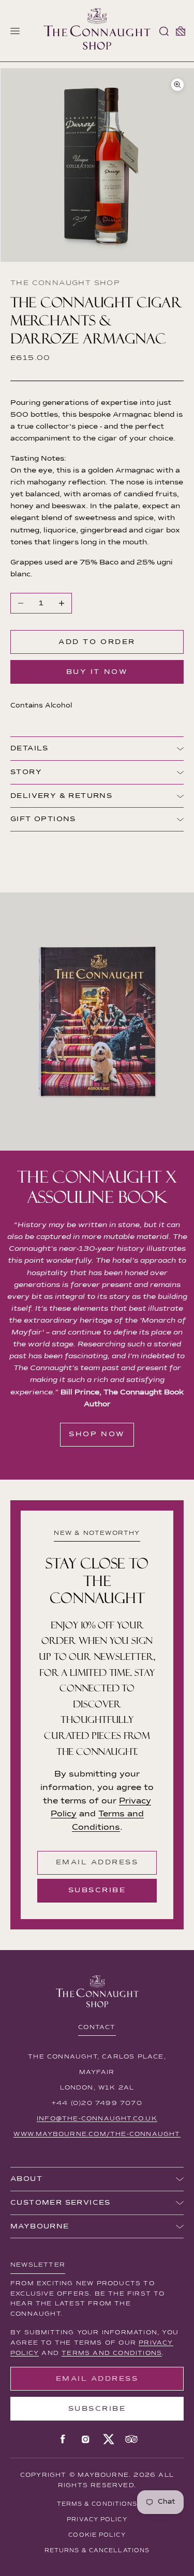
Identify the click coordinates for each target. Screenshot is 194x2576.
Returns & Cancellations (97, 2550)
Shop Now (97, 1434)
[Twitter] (109, 2439)
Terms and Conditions (112, 2353)
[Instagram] (86, 2439)
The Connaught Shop (65, 283)
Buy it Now (97, 672)
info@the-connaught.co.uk (97, 2119)
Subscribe (97, 1890)
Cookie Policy (97, 2535)
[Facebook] (63, 2439)
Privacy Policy (97, 2519)
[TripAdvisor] (131, 2439)
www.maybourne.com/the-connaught (97, 2134)
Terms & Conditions (97, 2504)
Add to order (97, 642)
